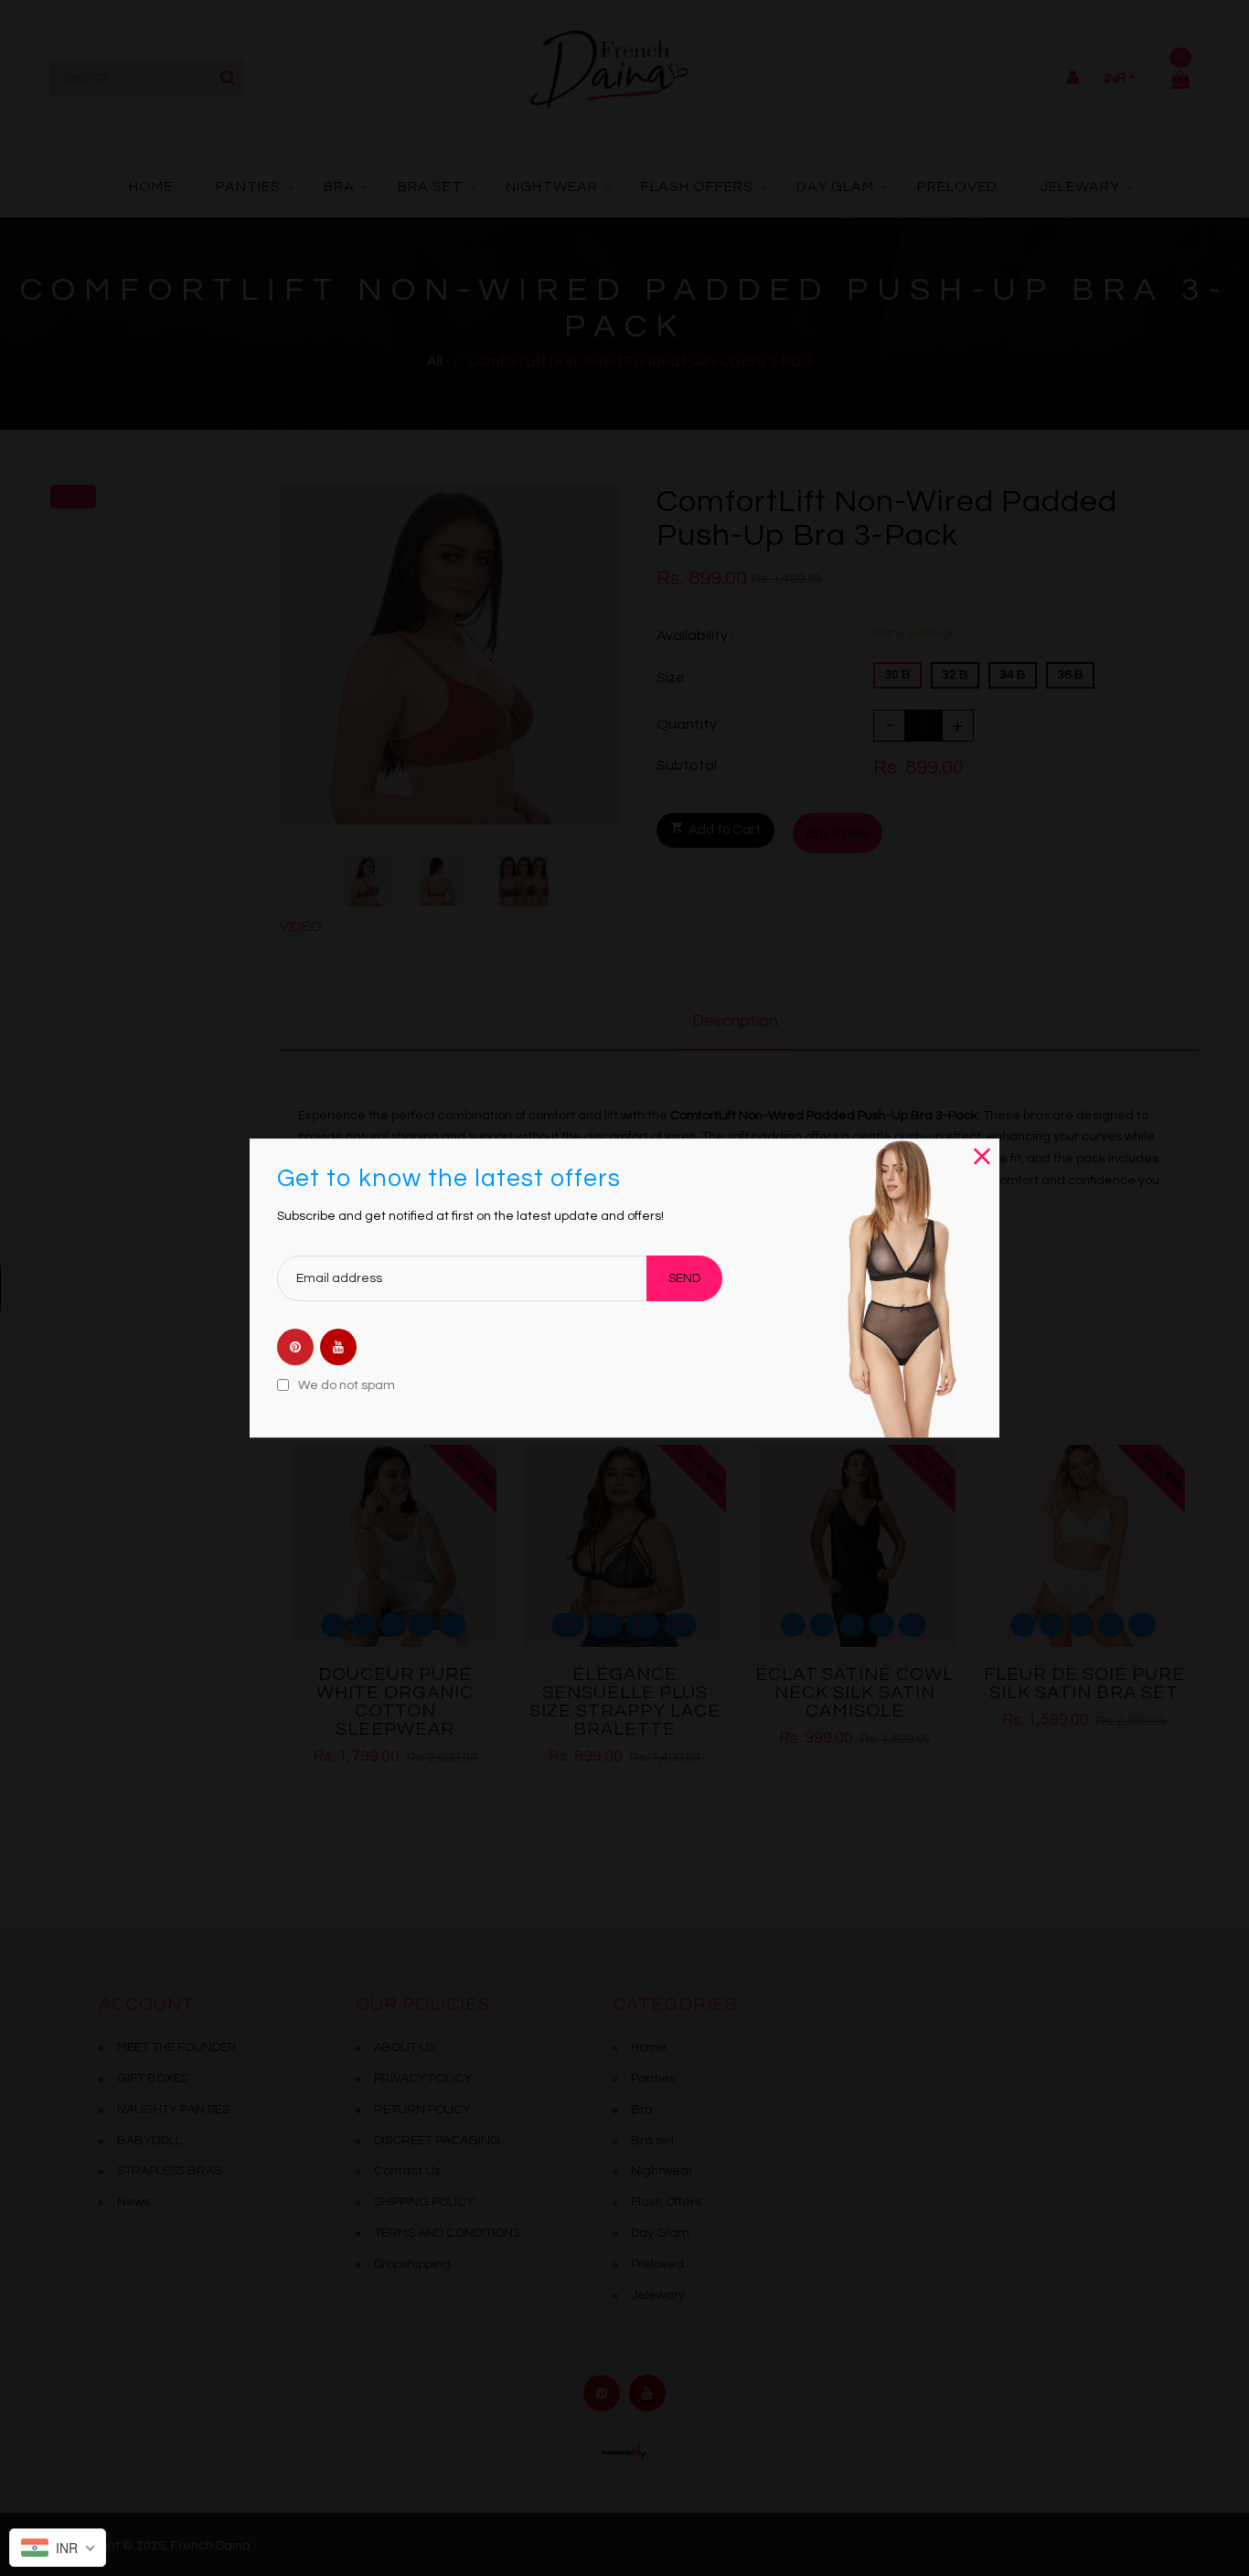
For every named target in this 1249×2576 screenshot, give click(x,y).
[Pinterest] (295, 1348)
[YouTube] (338, 1348)
